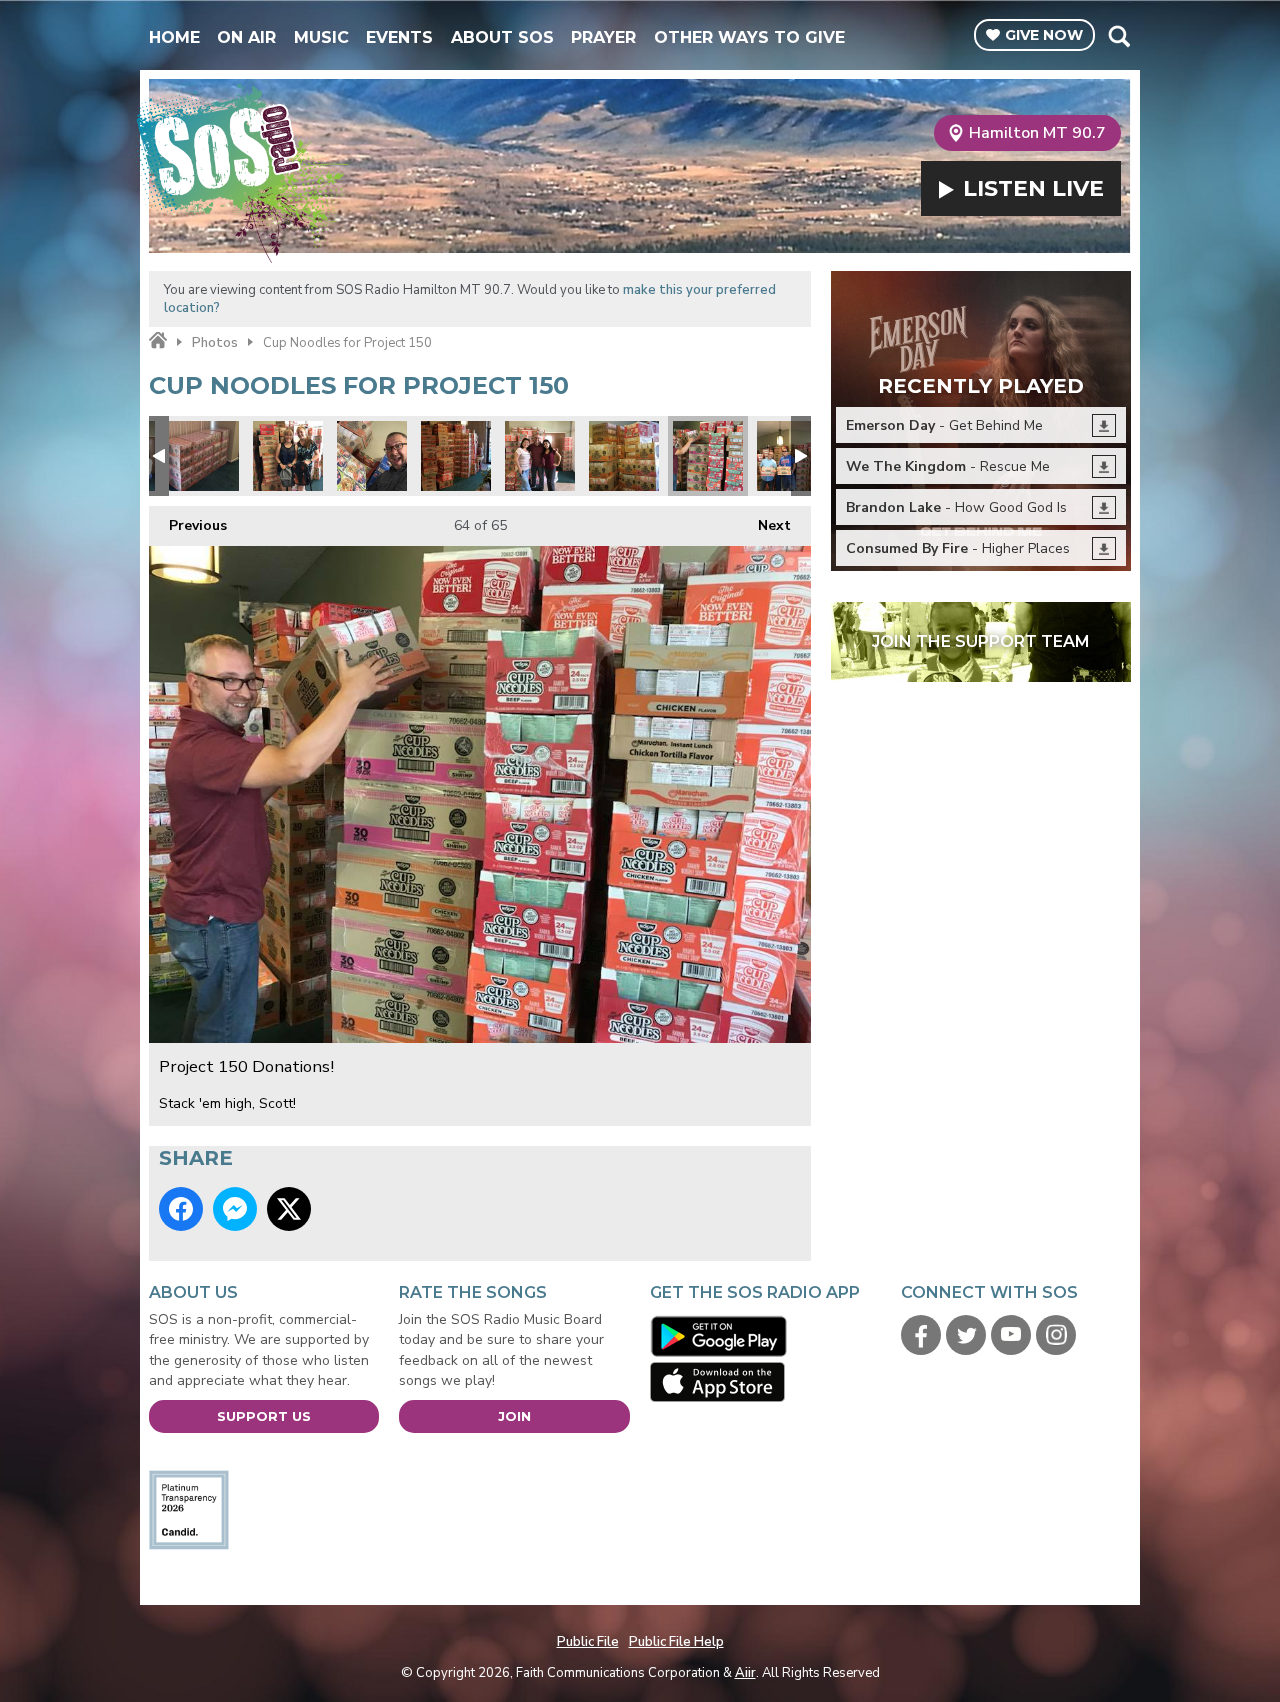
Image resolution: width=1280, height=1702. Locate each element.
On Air (246, 37)
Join (514, 1416)
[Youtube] (1011, 1335)
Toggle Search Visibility (1118, 36)
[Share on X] (289, 1209)
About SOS (502, 37)
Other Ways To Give (749, 37)
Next (764, 525)
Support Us (264, 1416)
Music (321, 37)
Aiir (745, 1673)
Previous (188, 525)
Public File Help (676, 1642)
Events (399, 37)
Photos (215, 343)
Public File (588, 1642)
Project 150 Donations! (204, 456)
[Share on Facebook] (181, 1209)
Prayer (603, 37)
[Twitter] (966, 1335)
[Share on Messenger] (235, 1209)
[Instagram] (1056, 1335)
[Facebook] (921, 1335)
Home (174, 37)
